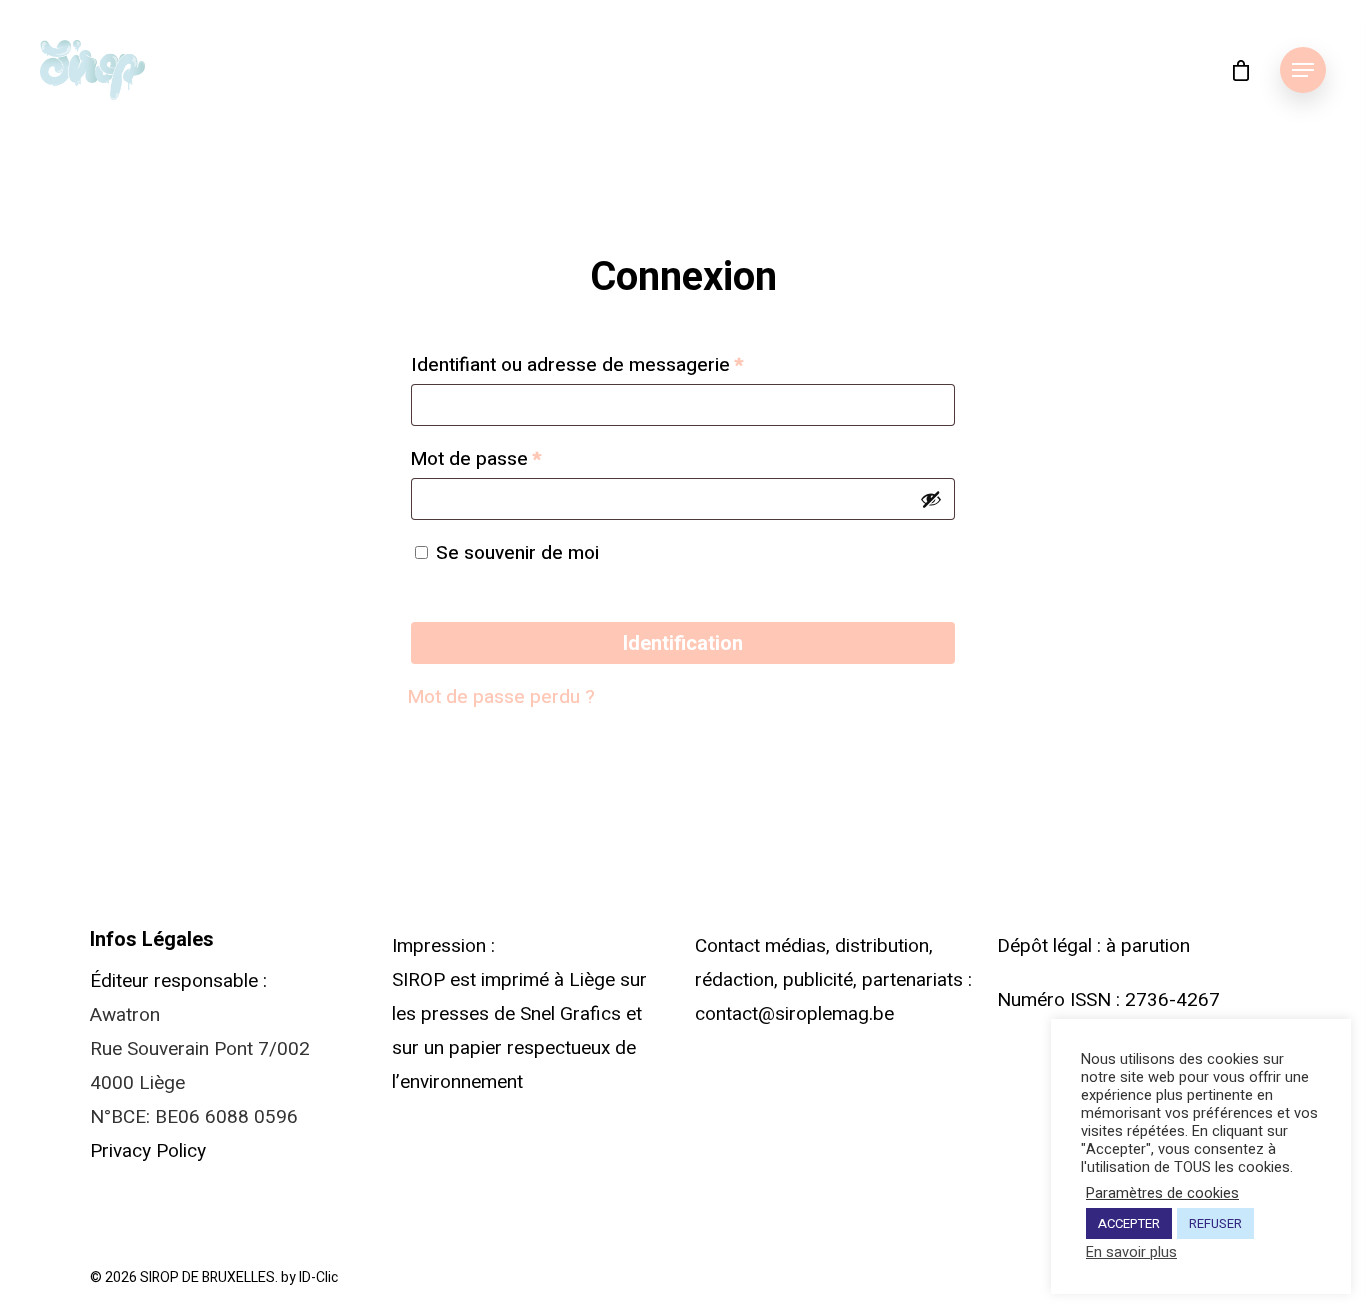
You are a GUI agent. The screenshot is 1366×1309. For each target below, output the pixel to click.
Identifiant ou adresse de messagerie (577, 365)
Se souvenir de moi (517, 553)
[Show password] (931, 499)
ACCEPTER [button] (1129, 1223)
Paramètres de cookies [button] (1162, 1194)
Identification (683, 643)
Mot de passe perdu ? (501, 697)
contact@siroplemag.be (794, 1014)
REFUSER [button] (1215, 1223)
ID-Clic (318, 1277)
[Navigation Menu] (1303, 70)
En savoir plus (1131, 1253)
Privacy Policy (148, 1151)
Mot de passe (476, 459)
